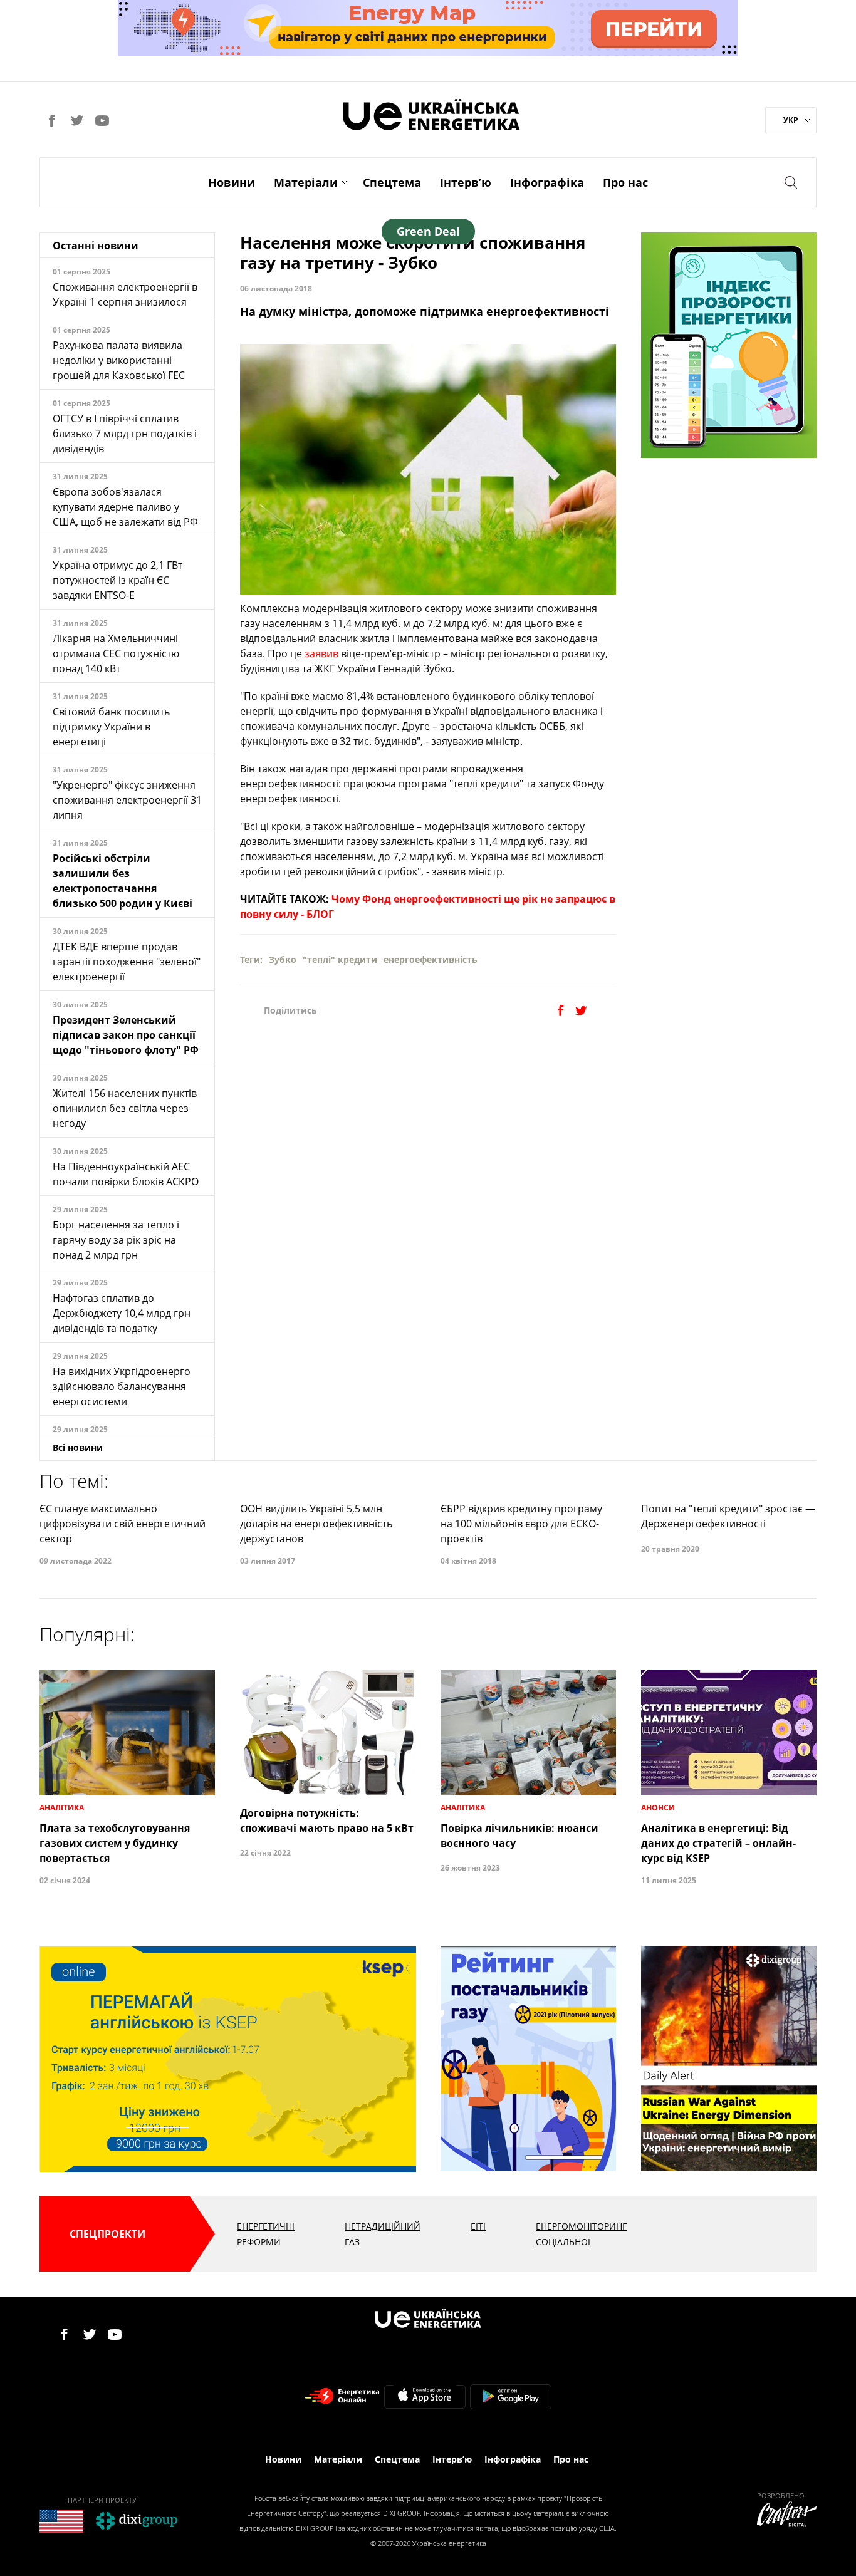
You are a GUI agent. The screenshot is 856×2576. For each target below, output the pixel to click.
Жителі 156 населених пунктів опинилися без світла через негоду (125, 1108)
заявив (323, 653)
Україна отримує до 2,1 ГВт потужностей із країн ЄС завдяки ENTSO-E (117, 580)
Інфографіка (547, 182)
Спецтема (392, 182)
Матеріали (306, 182)
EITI (478, 2226)
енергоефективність (431, 959)
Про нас (625, 182)
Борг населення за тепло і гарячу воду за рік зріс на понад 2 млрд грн (116, 1240)
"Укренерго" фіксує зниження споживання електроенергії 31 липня (127, 800)
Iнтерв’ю (466, 182)
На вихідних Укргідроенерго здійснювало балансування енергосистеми (122, 1386)
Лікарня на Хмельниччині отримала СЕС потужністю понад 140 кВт (116, 653)
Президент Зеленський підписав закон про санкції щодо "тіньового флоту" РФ (126, 1035)
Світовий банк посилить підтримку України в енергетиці (111, 727)
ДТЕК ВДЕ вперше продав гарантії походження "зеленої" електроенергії (127, 962)
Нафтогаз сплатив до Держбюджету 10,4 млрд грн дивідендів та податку (122, 1313)
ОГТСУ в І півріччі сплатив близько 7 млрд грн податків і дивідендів (125, 434)
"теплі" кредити (340, 959)
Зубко (283, 959)
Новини (232, 182)
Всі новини (78, 1447)
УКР (791, 120)
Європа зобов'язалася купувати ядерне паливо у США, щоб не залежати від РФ (125, 507)
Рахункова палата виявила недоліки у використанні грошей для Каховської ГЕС (119, 360)
